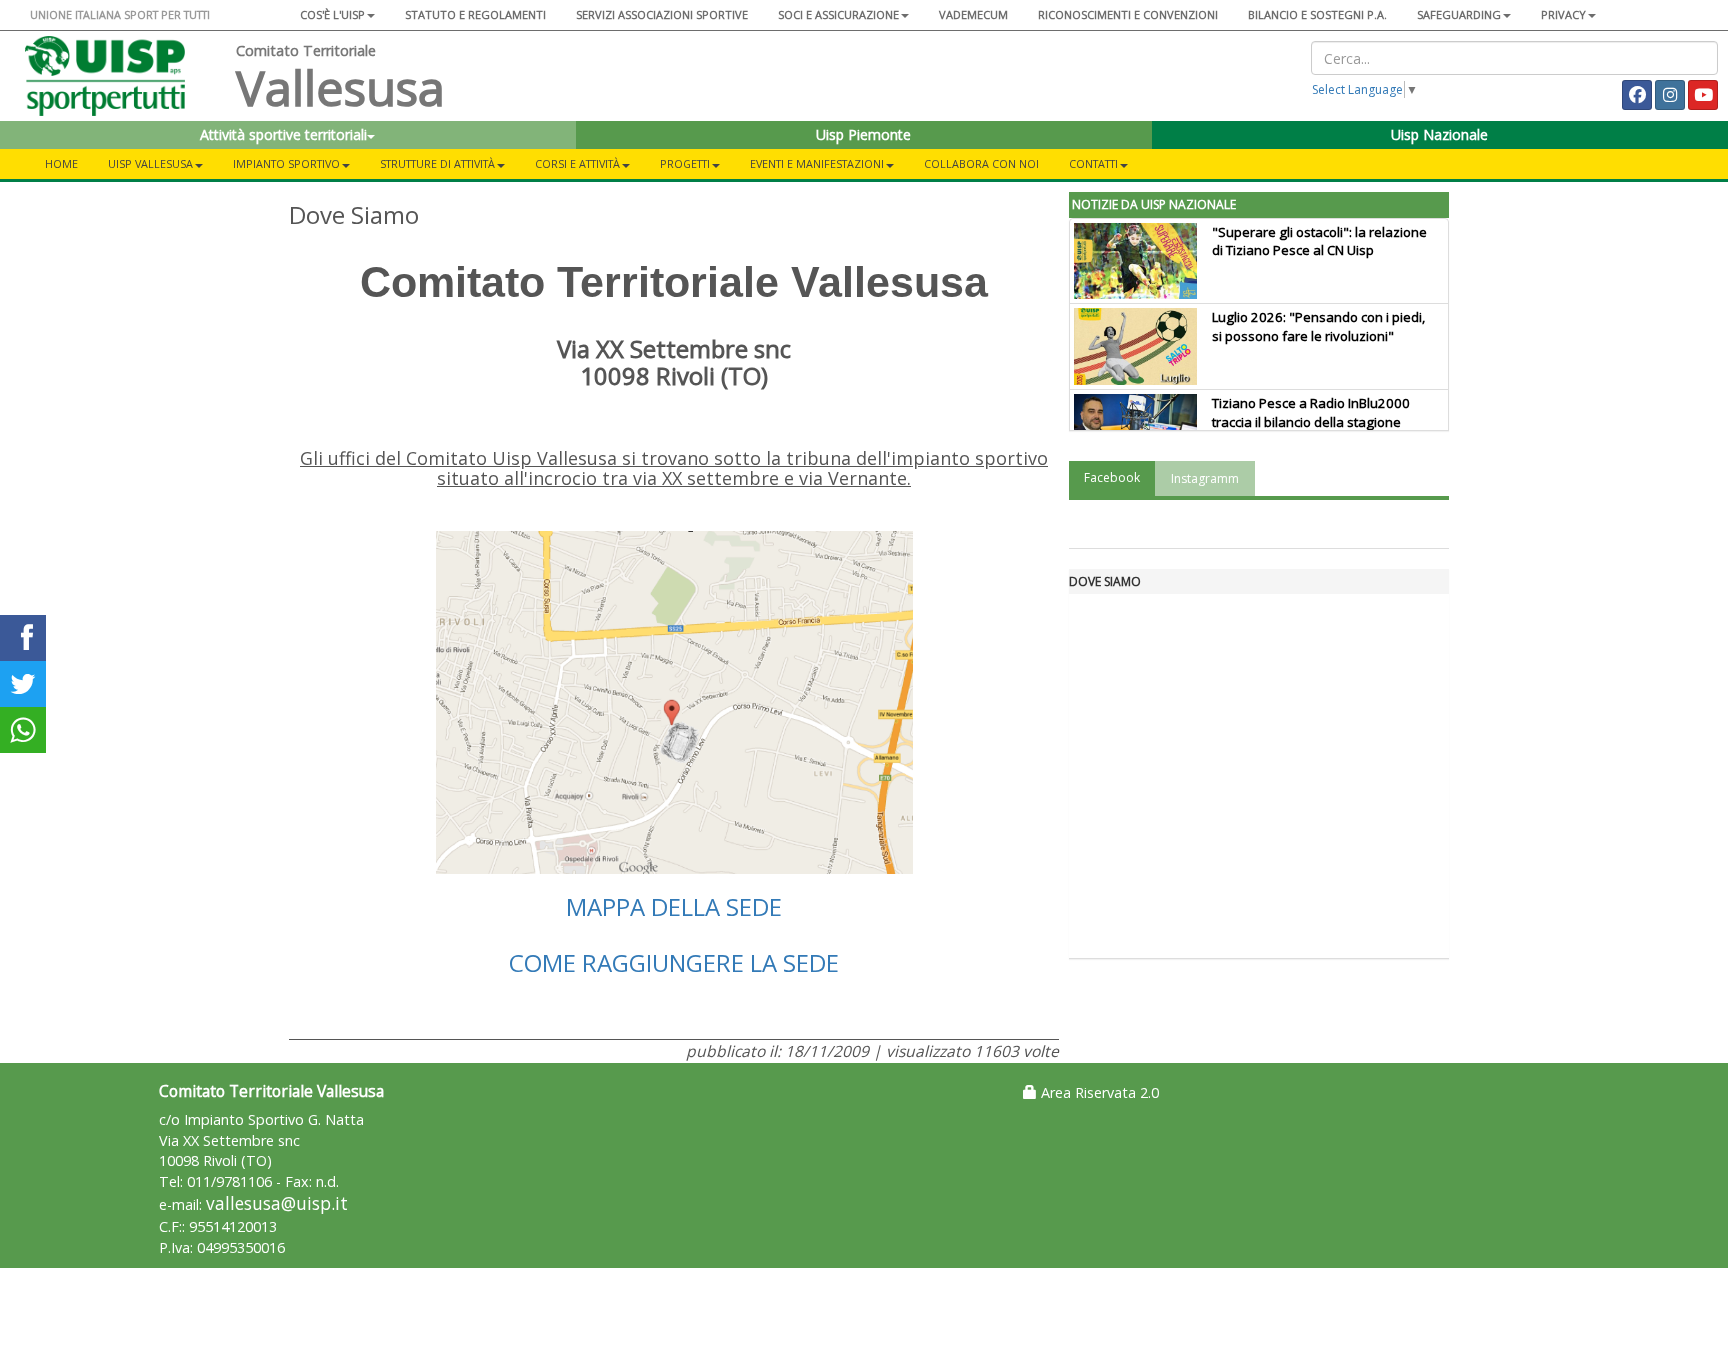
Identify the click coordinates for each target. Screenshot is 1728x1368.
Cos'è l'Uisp (332, 14)
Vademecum (973, 14)
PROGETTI (685, 163)
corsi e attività (577, 163)
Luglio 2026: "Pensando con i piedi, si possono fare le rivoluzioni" (1318, 326)
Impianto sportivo (286, 163)
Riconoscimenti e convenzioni (1128, 14)
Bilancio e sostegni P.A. (1317, 14)
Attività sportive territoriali (283, 134)
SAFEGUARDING (1459, 14)
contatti (1093, 163)
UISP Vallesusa (150, 163)
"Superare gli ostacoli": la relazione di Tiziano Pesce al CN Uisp (1319, 241)
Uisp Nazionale (1439, 134)
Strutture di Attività (437, 163)
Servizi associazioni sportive (662, 14)
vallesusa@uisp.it (277, 1203)
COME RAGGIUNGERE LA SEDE (674, 962)
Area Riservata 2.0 (1098, 1092)
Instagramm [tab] (1205, 478)
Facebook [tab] (1112, 477)
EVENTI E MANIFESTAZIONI (817, 163)
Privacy (1563, 14)
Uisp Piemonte (863, 134)
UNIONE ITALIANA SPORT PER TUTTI (120, 14)
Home (61, 163)
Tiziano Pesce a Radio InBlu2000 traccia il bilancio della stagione (1311, 412)
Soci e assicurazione (838, 14)
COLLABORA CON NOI (981, 163)
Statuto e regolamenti (475, 14)
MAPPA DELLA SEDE (674, 906)
